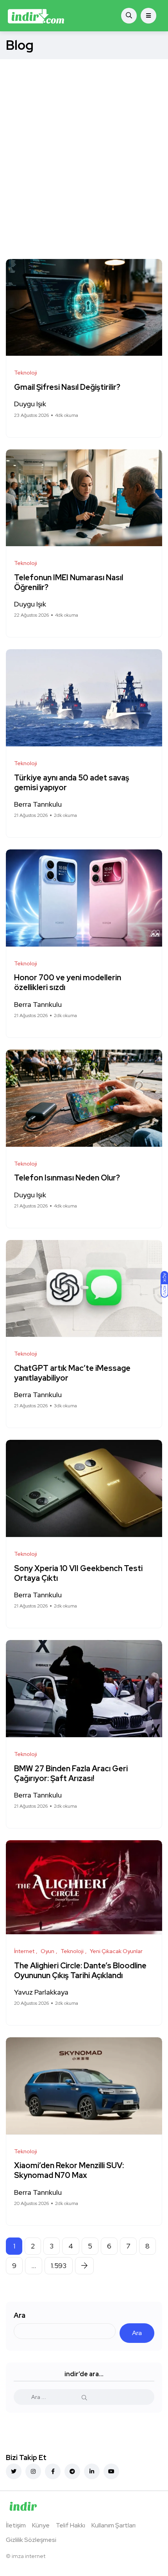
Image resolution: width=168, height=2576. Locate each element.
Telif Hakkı (71, 2525)
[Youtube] (111, 2471)
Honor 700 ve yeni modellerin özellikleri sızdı (68, 983)
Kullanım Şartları (113, 2525)
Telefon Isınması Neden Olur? (68, 1178)
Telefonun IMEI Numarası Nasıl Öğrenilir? (69, 582)
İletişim (16, 2525)
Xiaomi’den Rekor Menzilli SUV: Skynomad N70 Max (69, 2171)
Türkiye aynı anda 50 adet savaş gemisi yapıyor (72, 783)
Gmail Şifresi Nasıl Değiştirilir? (67, 387)
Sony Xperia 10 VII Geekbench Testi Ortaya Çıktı (78, 1573)
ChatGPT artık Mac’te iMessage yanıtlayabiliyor (72, 1373)
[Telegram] (72, 2471)
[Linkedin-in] (92, 2471)
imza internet (29, 2556)
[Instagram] (33, 2471)
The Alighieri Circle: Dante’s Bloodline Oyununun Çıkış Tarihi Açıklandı (80, 1970)
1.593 (59, 2266)
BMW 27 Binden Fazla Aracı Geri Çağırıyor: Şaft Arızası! (71, 1773)
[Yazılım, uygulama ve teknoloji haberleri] (36, 16)
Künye (41, 2525)
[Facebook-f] (53, 2471)
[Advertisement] (84, 147)
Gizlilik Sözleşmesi (31, 2540)
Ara (20, 2315)
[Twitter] (14, 2471)
